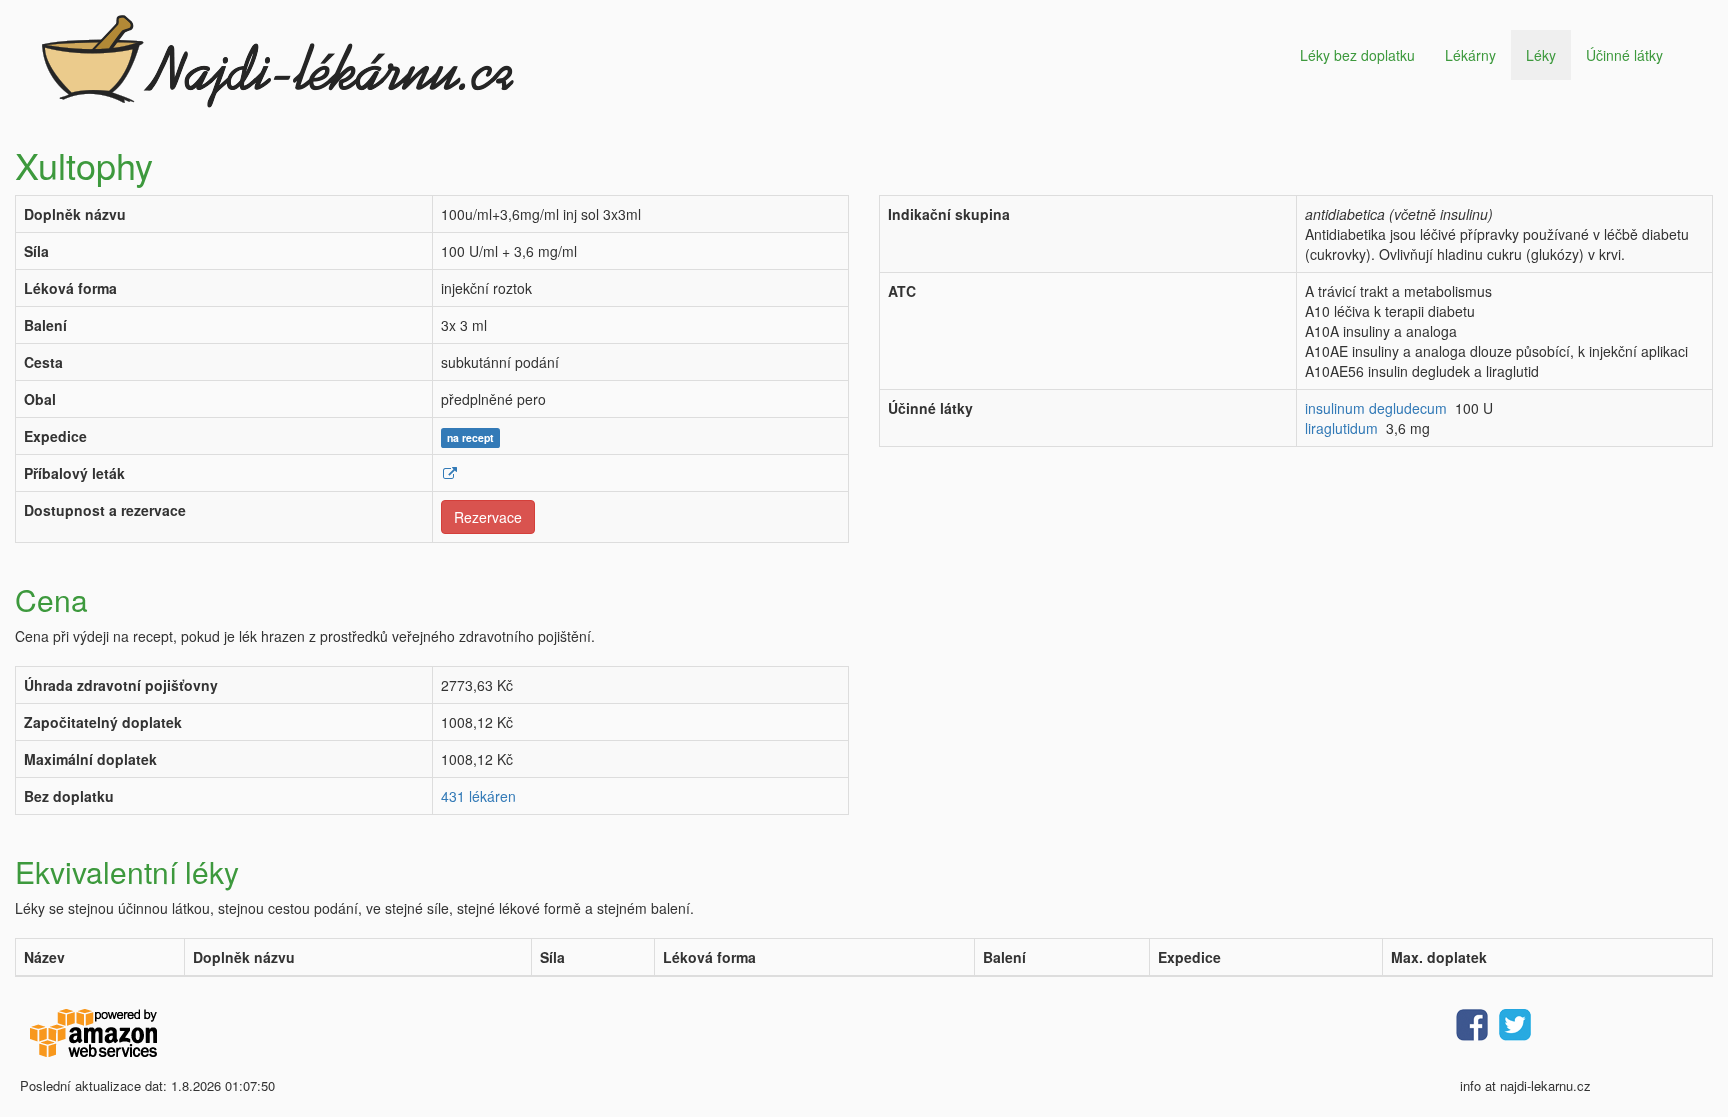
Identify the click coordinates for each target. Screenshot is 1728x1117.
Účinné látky (1624, 55)
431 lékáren (478, 796)
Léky (1541, 55)
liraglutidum (1341, 428)
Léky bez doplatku (1357, 55)
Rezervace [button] (488, 517)
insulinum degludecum (1376, 408)
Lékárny (1470, 55)
